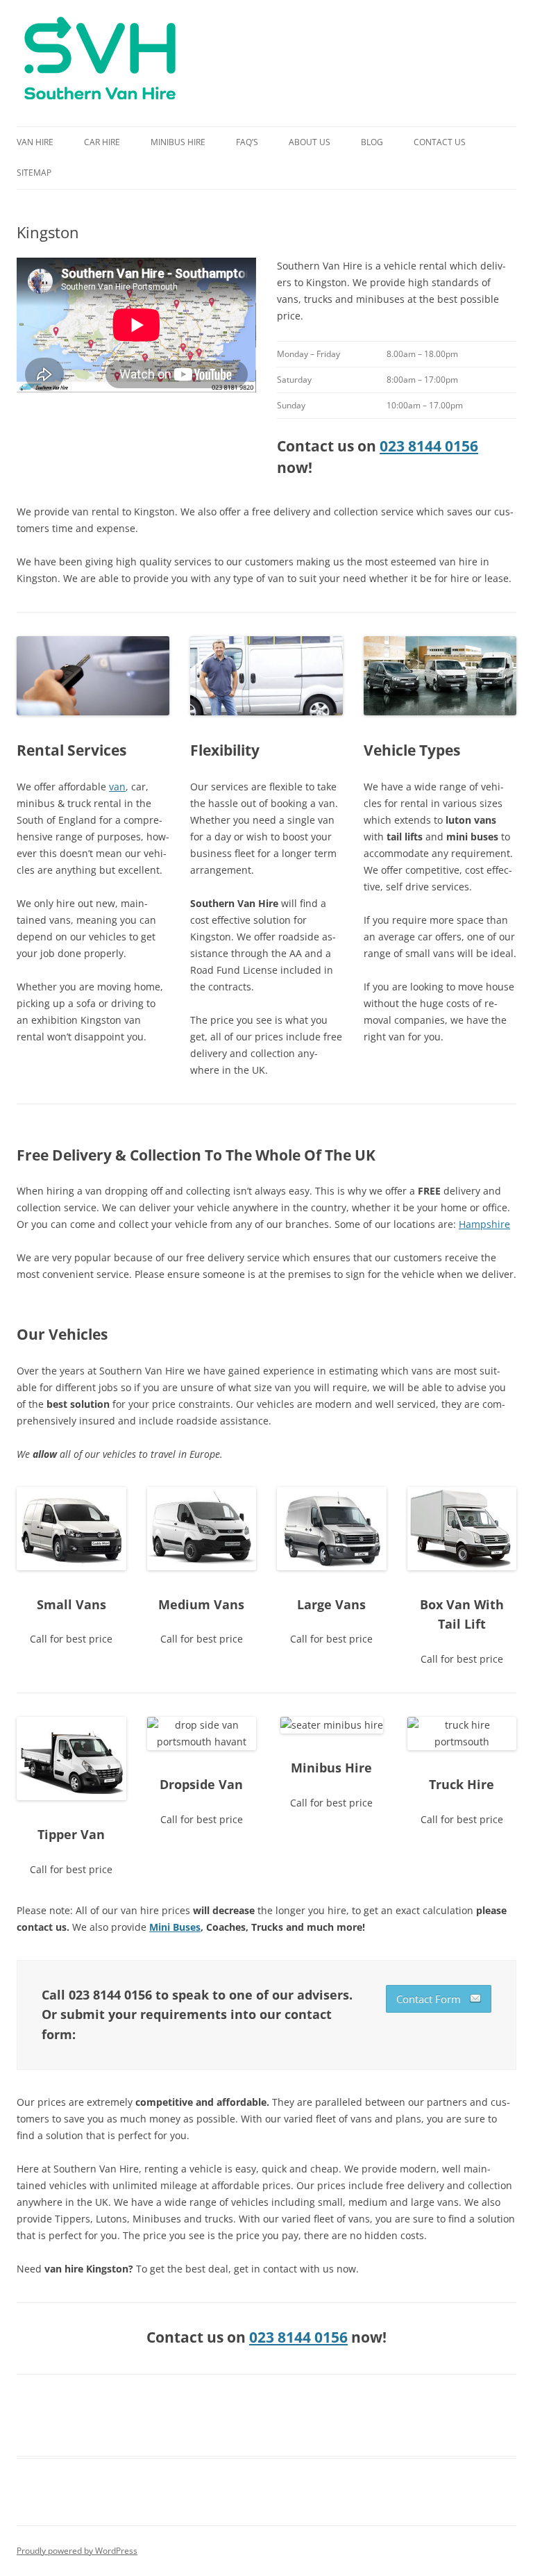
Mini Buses (175, 1927)
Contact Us (440, 142)
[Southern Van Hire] (100, 63)
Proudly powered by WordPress (77, 2551)
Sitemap (34, 173)
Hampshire (484, 1224)
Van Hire (35, 142)
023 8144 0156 (429, 446)
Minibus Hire (178, 142)
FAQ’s (247, 142)
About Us (310, 142)
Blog (372, 142)
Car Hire (102, 142)
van (117, 787)
